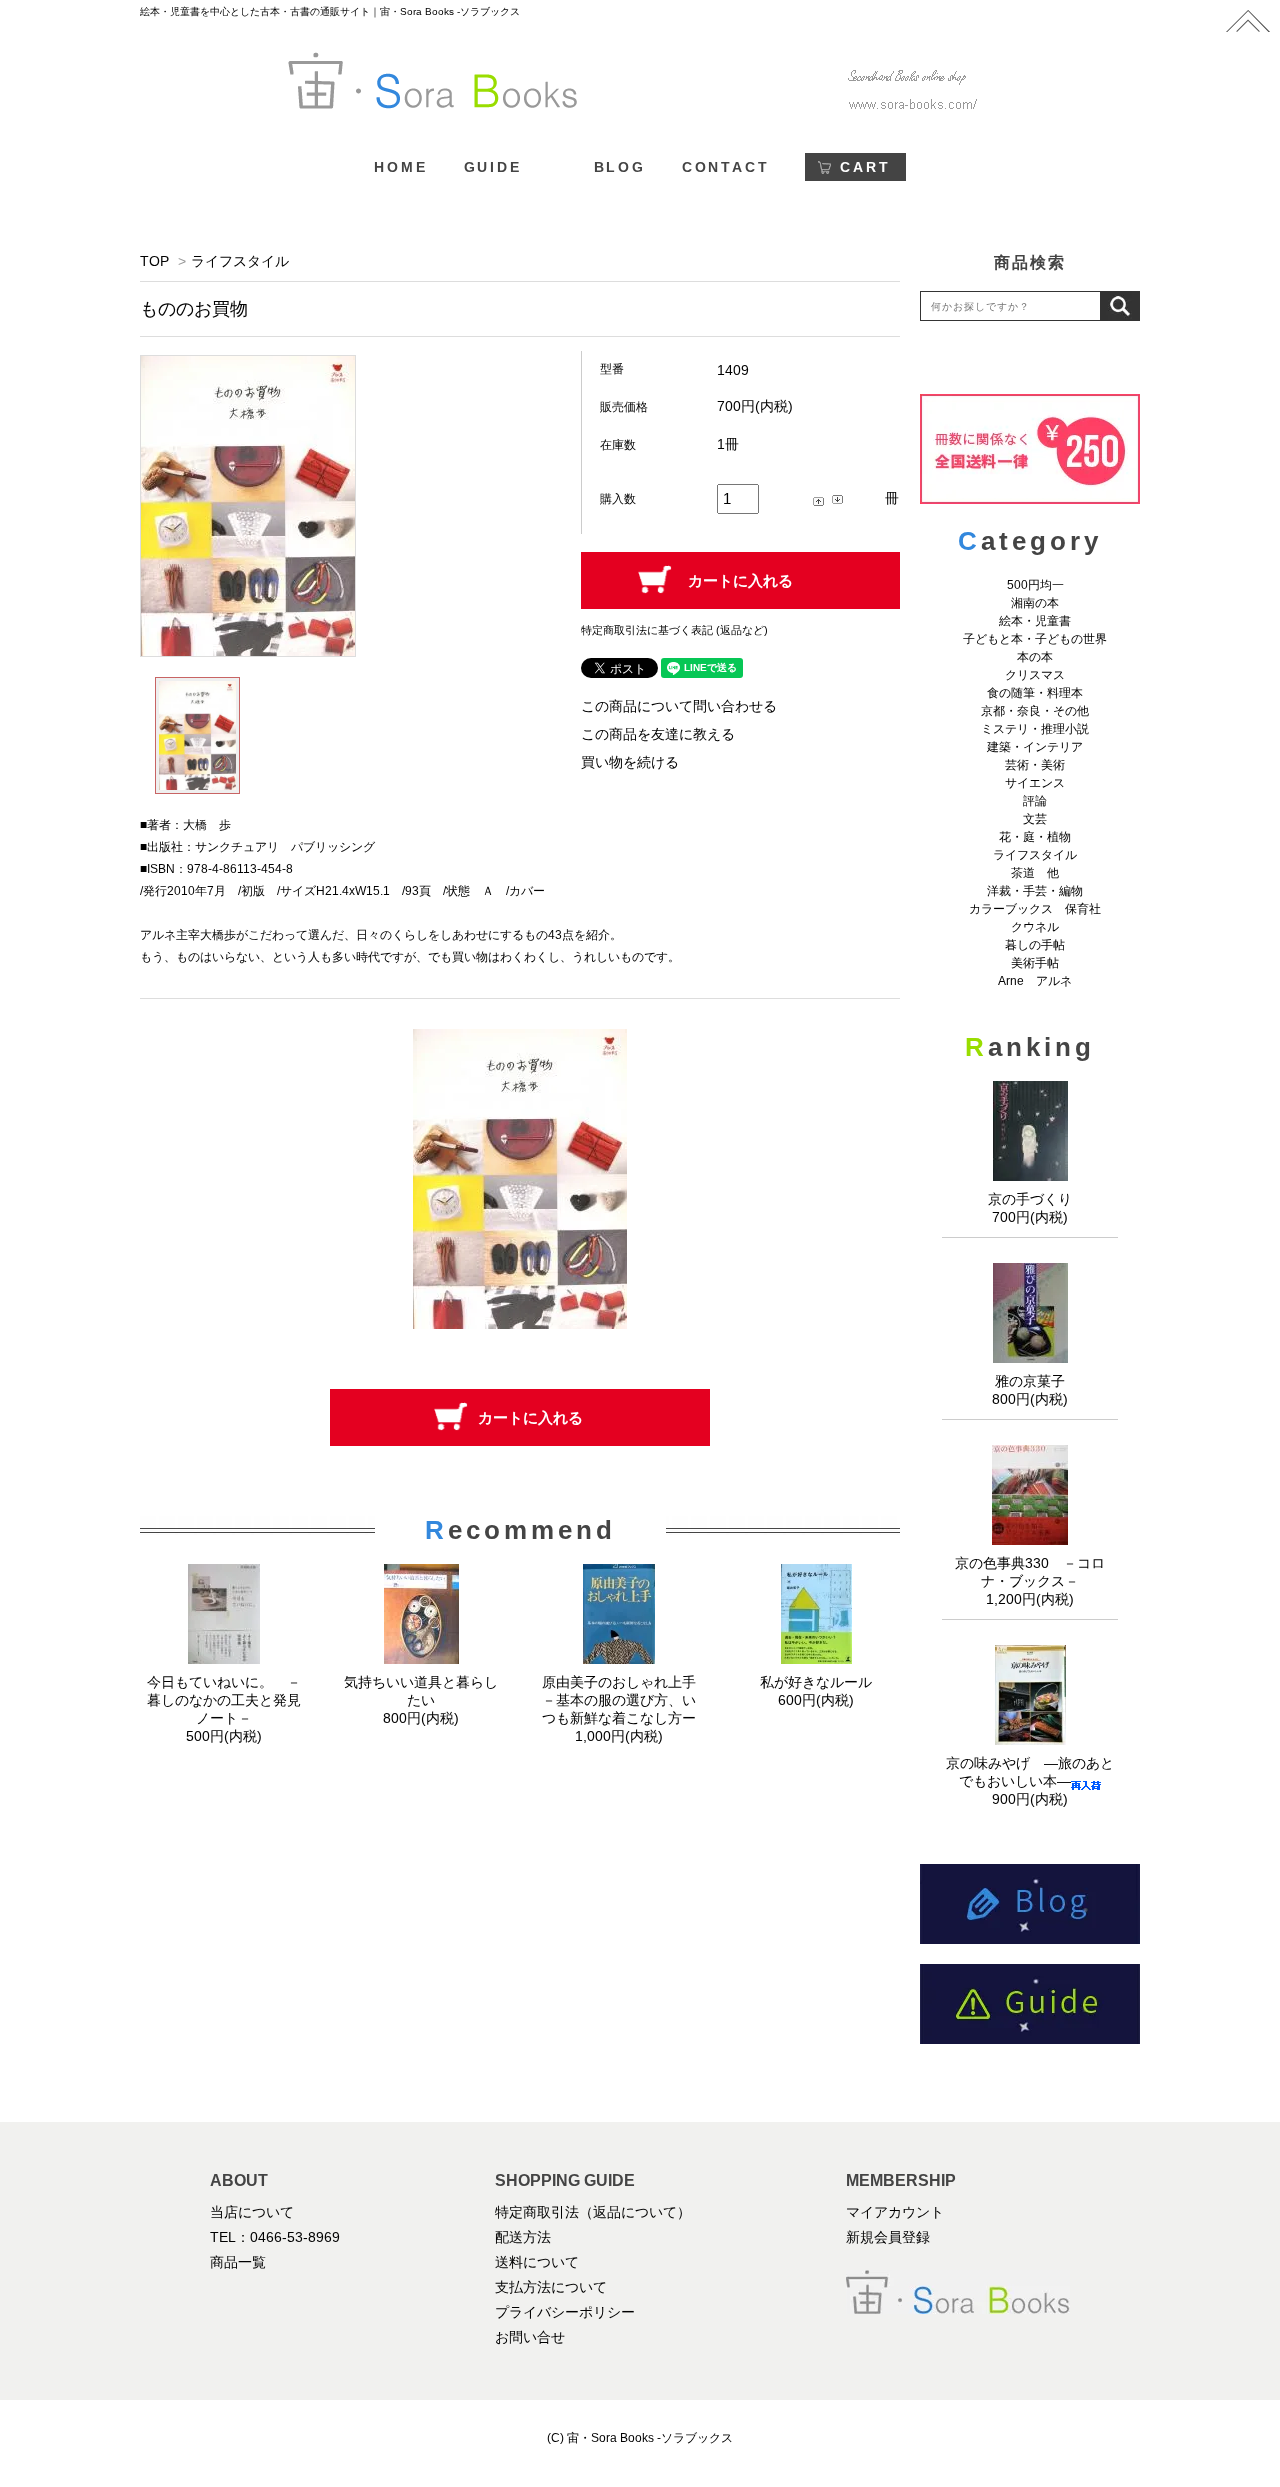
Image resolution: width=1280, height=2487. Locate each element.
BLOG (620, 167)
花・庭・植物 (1035, 837)
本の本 (1035, 657)
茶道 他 (1035, 873)
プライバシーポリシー (565, 2312)
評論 (1035, 801)
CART (865, 167)
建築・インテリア (1035, 747)
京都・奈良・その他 (1035, 711)
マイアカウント (895, 2212)
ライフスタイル (240, 261)
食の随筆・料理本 (1035, 693)
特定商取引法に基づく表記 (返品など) (674, 630)
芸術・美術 (1035, 765)
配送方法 (523, 2237)
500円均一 (1035, 585)
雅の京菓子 (1030, 1381)
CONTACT (726, 167)
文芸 (1035, 819)
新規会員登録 (888, 2237)
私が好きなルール (816, 1682)
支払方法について (551, 2287)
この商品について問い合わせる (679, 706)
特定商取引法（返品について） (593, 2212)
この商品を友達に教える (658, 734)
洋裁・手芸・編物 (1041, 891)
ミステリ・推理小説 (1035, 729)
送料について (537, 2262)
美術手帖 (1035, 963)
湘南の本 (1035, 603)
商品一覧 (238, 2262)
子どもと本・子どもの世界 (1035, 639)
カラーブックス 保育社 (1035, 909)
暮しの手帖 (1035, 945)
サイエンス (1035, 783)
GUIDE (493, 167)
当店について (252, 2212)
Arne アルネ (1035, 981)
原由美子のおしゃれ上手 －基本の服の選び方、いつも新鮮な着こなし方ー (626, 1700)
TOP (154, 261)
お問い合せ (530, 2337)
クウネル (1035, 927)
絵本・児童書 (1035, 621)
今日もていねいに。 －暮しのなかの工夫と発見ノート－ (224, 1700)
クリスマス (1035, 675)
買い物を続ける (630, 762)
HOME (400, 167)
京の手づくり (1030, 1199)
